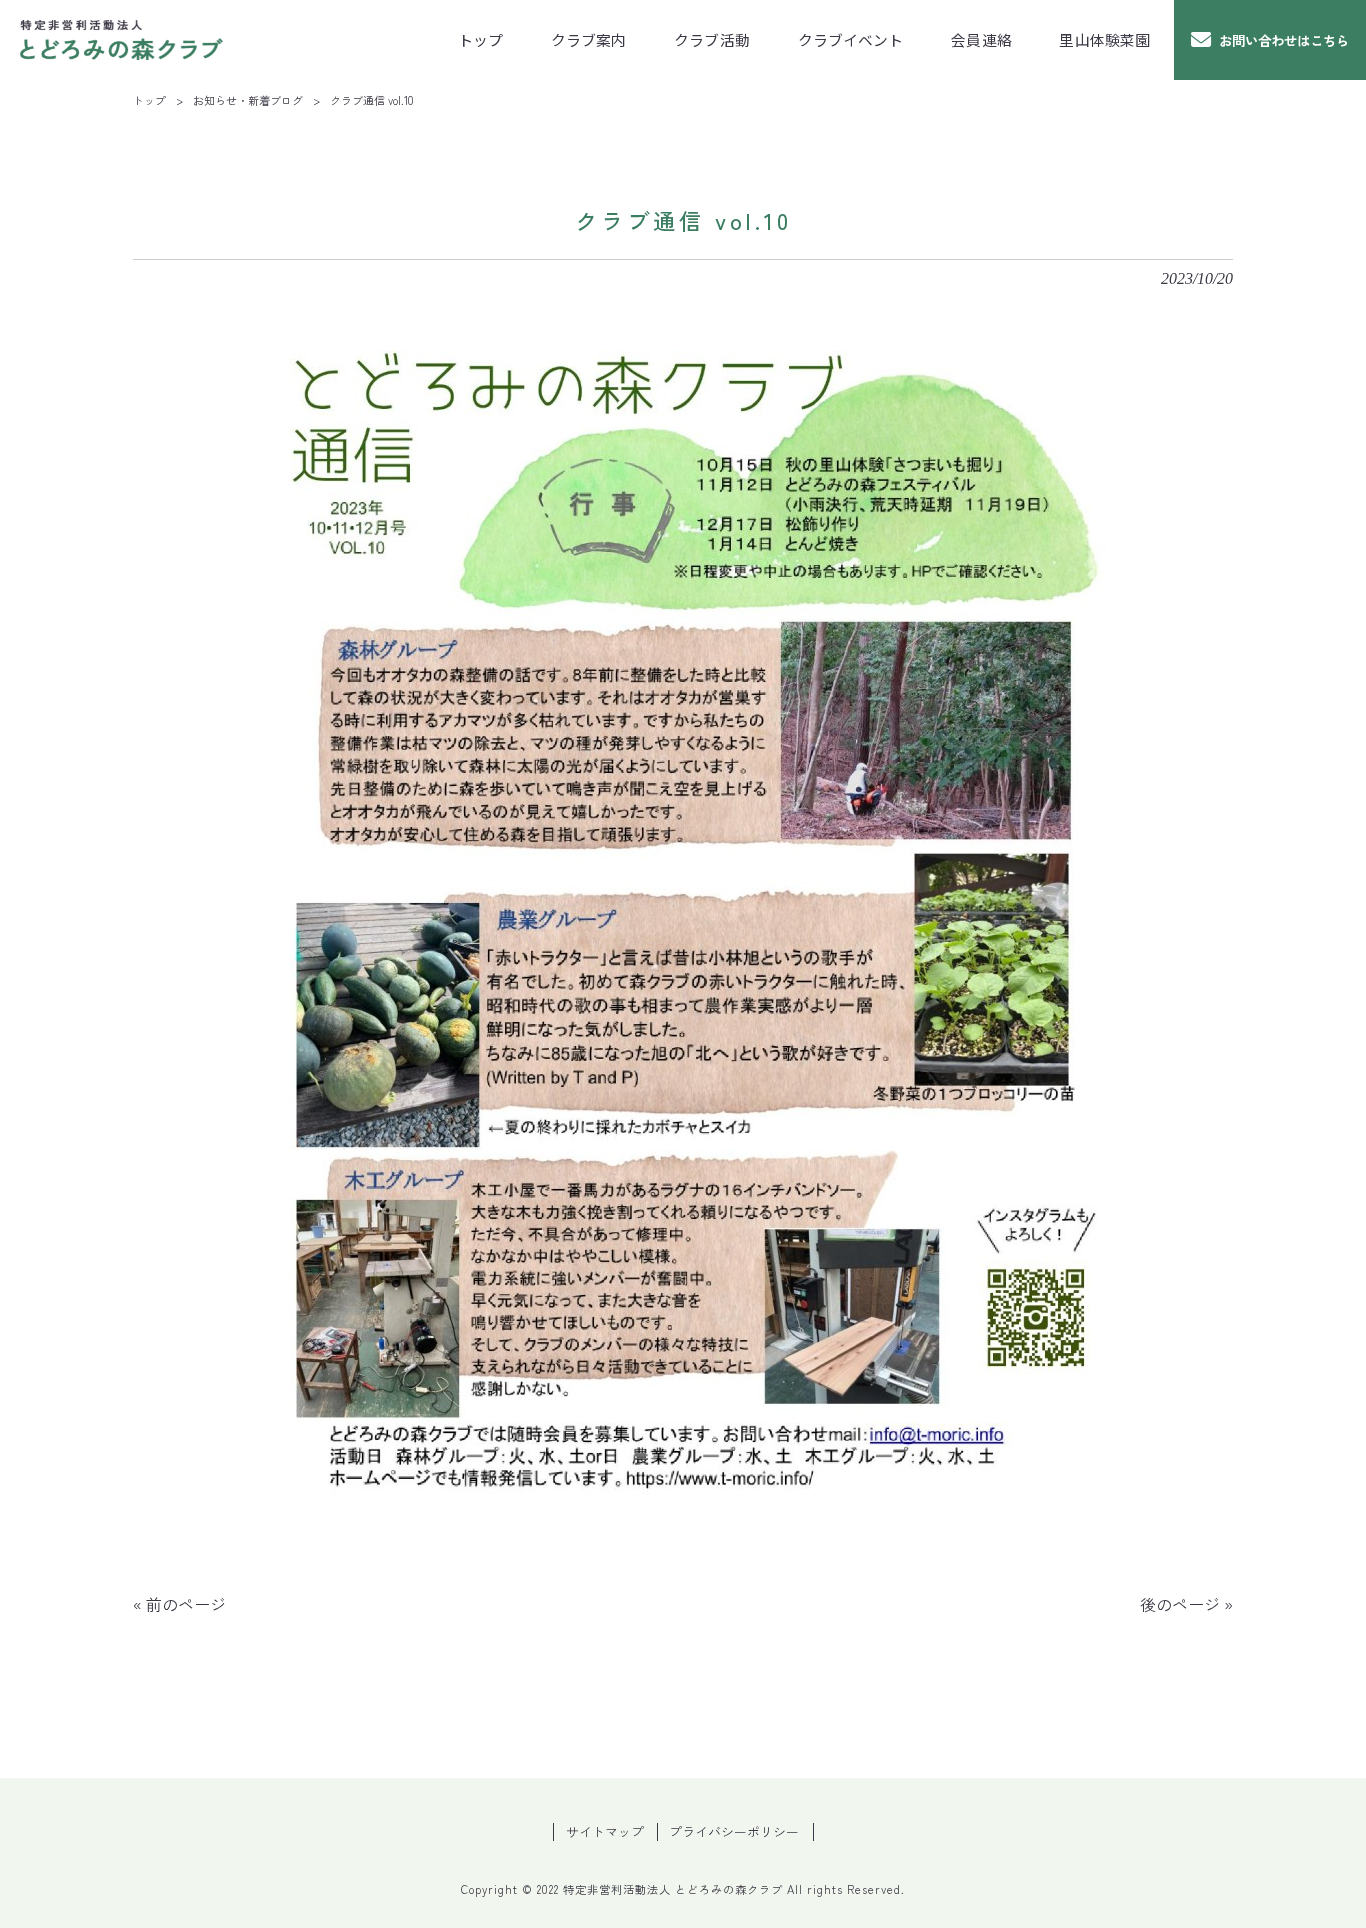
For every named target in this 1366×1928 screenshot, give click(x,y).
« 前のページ (179, 1604)
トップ (149, 100)
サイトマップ (605, 1832)
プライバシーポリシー (734, 1832)
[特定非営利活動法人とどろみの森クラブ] (122, 40)
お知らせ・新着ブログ (248, 100)
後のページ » (1186, 1604)
